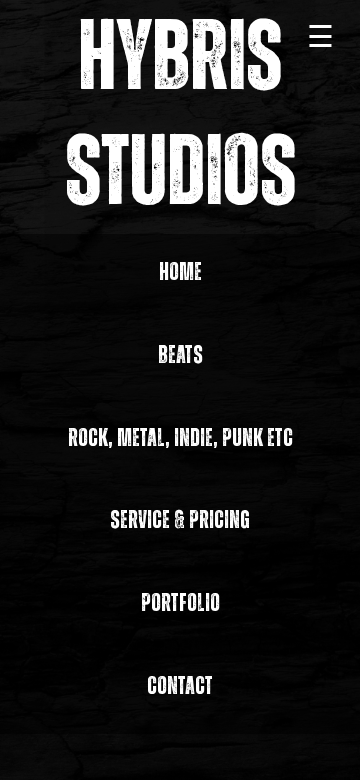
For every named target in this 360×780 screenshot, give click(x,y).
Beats (180, 355)
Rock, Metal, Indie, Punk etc (180, 438)
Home (180, 272)
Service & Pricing (180, 520)
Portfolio (180, 603)
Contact (180, 686)
